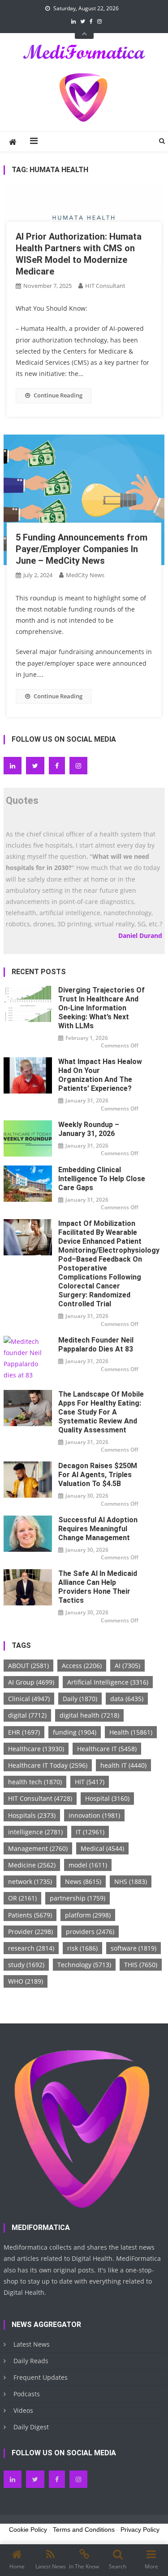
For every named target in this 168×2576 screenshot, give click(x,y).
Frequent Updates (41, 2377)
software (134, 1948)
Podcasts (27, 2394)
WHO (26, 1981)
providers (90, 1932)
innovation (94, 1815)
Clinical (29, 1699)
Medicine (32, 1865)
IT (90, 1832)
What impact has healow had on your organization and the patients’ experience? (100, 1075)
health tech (35, 1782)
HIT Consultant (105, 286)
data (127, 1699)
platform (88, 1915)
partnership (78, 1898)
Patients (30, 1915)
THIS (141, 1965)
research (31, 1948)
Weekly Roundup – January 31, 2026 (89, 1129)
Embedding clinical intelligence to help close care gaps (102, 1179)
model (88, 1865)
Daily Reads (31, 2361)
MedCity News (85, 575)
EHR (24, 1732)
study (26, 1965)
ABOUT (28, 1666)
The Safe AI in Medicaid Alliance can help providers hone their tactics (98, 1587)
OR (22, 1898)
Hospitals (32, 1815)
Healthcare (36, 1749)
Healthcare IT (107, 1749)
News (83, 1881)
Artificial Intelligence (108, 1682)
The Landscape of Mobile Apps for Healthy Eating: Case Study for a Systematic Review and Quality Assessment (101, 1412)
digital (27, 1715)
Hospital (107, 1798)
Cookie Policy (28, 2530)
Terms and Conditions (84, 2530)
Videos (23, 2410)
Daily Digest (31, 2427)
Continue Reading (58, 395)
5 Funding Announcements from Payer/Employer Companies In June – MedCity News (82, 549)
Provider (30, 1932)
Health (131, 1732)
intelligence (35, 1832)
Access (82, 1666)
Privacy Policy (140, 2530)
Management (38, 1848)
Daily (80, 1699)
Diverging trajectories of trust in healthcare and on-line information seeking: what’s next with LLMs (101, 1008)
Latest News (32, 2344)
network (30, 1881)
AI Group (31, 1682)
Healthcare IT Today (48, 1765)
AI (127, 1666)
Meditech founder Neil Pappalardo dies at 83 (96, 1345)
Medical (102, 1848)
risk (82, 1948)
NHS (131, 1881)
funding (75, 1732)
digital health (89, 1715)
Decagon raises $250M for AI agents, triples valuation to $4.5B (98, 1475)
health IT (123, 1765)
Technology (84, 1965)
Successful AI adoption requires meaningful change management (98, 1529)
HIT (90, 1782)
